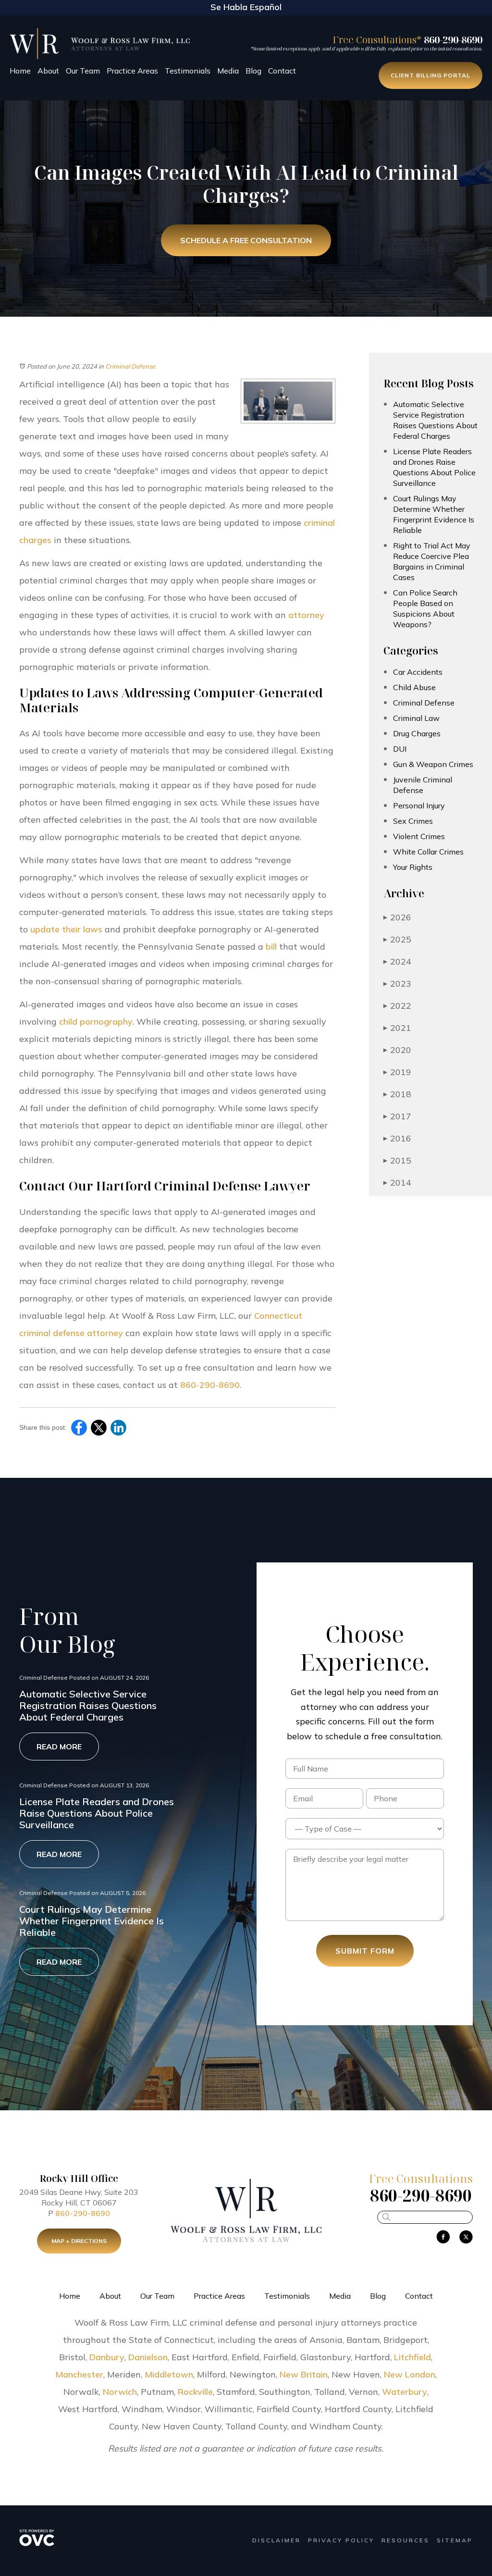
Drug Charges (417, 733)
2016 (397, 1138)
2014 (397, 1183)
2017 (397, 1116)
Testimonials (188, 71)
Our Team (83, 71)
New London (410, 2374)
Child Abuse (414, 687)
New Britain (304, 2374)
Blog (253, 71)
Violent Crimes (419, 836)
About (48, 71)
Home (20, 71)
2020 (397, 1050)
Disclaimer (277, 2540)
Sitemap (455, 2540)
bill (271, 947)
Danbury (107, 2357)
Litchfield (412, 2357)
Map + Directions (79, 2241)
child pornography (96, 1022)
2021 (397, 1028)
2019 (397, 1072)
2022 (397, 1006)
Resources (406, 2540)
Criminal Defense (130, 366)
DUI (400, 749)
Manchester (79, 2374)
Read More (59, 1746)
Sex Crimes (413, 821)
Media (228, 71)
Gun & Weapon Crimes (433, 764)
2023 (397, 984)
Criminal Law (416, 718)
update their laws (66, 929)
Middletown (169, 2374)
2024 (397, 961)
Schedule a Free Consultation (246, 240)
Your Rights (413, 867)
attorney (306, 615)
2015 (397, 1160)
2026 (397, 917)
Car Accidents (418, 672)
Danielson (148, 2357)
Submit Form (365, 1951)
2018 (397, 1094)
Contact (282, 71)
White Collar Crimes (428, 852)
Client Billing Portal (430, 75)
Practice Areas (132, 71)
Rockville (195, 2392)
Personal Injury (419, 805)
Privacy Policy (341, 2540)
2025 (397, 939)
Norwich (120, 2392)
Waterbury (405, 2392)
